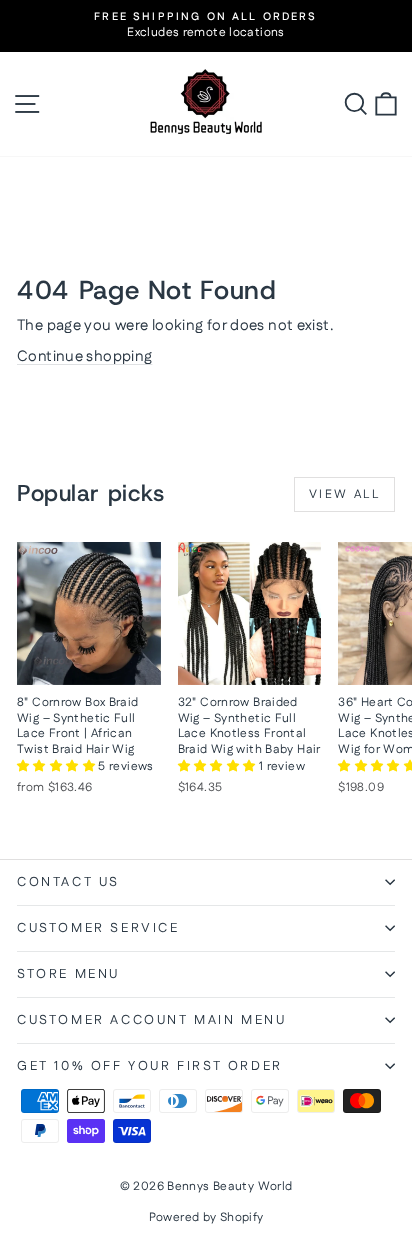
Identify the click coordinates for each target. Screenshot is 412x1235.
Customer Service (98, 928)
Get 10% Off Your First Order (150, 1066)
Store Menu (68, 974)
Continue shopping (84, 356)
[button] (57, 766)
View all (344, 494)
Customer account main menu (152, 1020)
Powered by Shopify (206, 1217)
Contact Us (68, 882)
